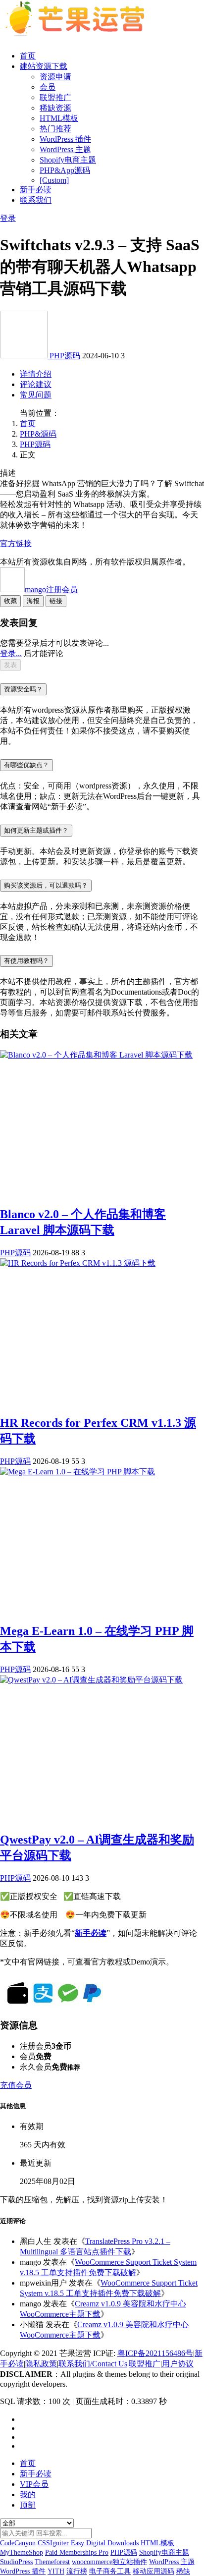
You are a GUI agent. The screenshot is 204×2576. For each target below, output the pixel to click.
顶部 (28, 2505)
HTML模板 (59, 118)
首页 (28, 56)
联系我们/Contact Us (93, 2364)
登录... (11, 653)
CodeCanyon (18, 2543)
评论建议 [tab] (36, 384)
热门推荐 (55, 129)
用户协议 (178, 2364)
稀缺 (183, 2571)
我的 (28, 2494)
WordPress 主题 (65, 149)
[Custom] (54, 180)
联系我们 (36, 200)
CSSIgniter (53, 2543)
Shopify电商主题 (68, 160)
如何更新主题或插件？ (36, 830)
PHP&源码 (38, 434)
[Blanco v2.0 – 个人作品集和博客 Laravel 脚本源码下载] (96, 1055)
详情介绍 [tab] (36, 374)
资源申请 (55, 77)
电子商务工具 (110, 2571)
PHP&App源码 (65, 170)
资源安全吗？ (23, 689)
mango (51, 589)
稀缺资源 (55, 108)
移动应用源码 (153, 2571)
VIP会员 (34, 2484)
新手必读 (36, 190)
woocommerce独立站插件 (109, 2562)
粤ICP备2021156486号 (155, 2353)
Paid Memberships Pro (77, 2552)
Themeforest (52, 2562)
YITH (56, 2571)
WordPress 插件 (65, 139)
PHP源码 (65, 356)
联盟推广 (55, 97)
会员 (48, 87)
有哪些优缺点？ (26, 765)
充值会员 (16, 2085)
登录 (8, 218)
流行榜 (77, 2571)
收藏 (10, 601)
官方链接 (16, 543)
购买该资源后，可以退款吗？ (46, 885)
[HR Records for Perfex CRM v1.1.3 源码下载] (78, 1263)
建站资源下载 (44, 66)
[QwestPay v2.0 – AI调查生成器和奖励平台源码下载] (91, 1680)
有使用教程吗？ (26, 961)
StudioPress (16, 2562)
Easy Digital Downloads (105, 2543)
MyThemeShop (22, 2552)
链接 (56, 601)
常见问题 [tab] (36, 395)
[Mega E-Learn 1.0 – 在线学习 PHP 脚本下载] (77, 1472)
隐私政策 (41, 2364)
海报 (33, 601)
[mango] (25, 356)
